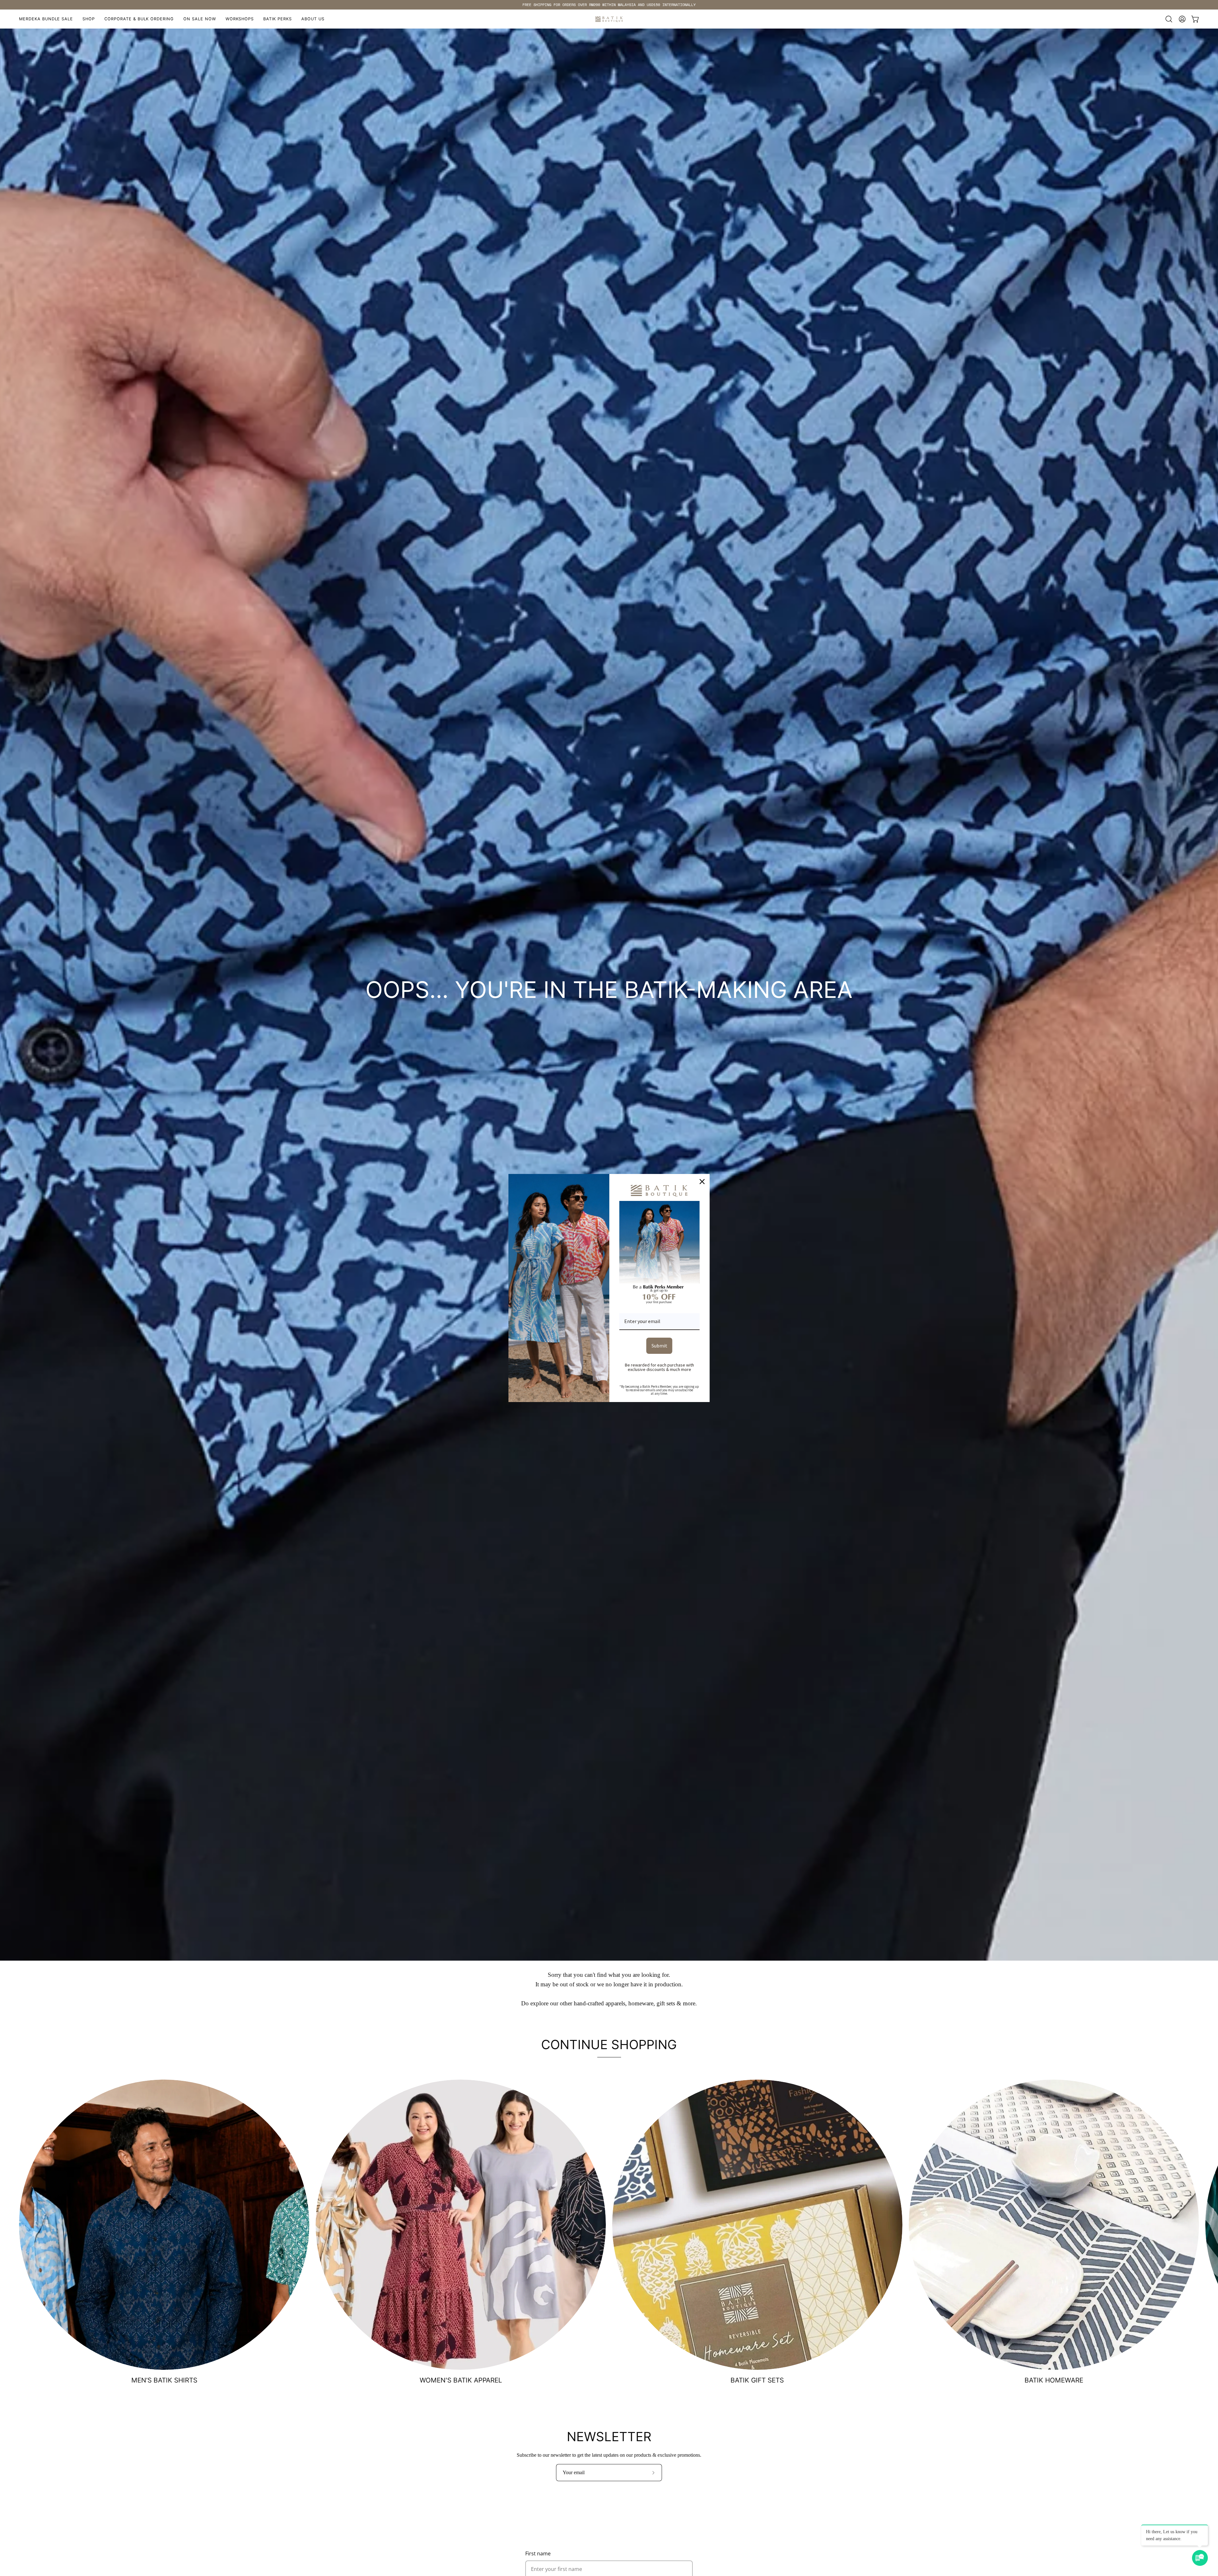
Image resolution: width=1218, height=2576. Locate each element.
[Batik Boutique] (609, 19)
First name (538, 2553)
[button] (240, 19)
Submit (659, 1345)
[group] (609, 5)
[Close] (702, 1182)
